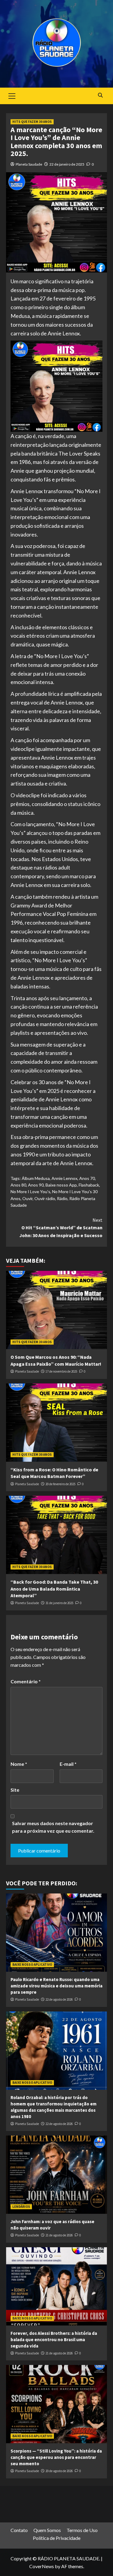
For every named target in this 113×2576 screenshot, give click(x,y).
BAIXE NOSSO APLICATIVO (32, 1965)
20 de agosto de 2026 (59, 2471)
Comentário (26, 1681)
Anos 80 (18, 1185)
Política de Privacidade (57, 2538)
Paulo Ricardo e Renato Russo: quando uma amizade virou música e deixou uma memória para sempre (56, 1986)
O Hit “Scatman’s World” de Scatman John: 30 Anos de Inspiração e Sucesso (61, 1228)
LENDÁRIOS (21, 2207)
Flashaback (89, 1185)
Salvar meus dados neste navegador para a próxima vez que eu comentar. (53, 1827)
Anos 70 (87, 1178)
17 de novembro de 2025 (61, 1371)
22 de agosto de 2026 (59, 1999)
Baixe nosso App (61, 1185)
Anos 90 (36, 1185)
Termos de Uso (82, 2530)
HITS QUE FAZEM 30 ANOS (32, 122)
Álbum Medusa (36, 1178)
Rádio (62, 1198)
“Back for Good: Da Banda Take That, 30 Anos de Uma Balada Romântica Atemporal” (54, 1589)
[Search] (100, 95)
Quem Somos (47, 2530)
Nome (19, 1764)
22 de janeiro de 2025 (67, 164)
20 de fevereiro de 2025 (60, 1484)
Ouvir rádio (45, 1198)
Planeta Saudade (29, 164)
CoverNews (42, 2566)
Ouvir (27, 1198)
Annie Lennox (64, 1178)
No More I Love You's (30, 1192)
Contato (19, 2530)
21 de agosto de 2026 (59, 2235)
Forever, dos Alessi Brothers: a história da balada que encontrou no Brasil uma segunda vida (54, 2340)
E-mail (68, 1764)
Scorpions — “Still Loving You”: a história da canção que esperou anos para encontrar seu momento (56, 2457)
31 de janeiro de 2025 (59, 1603)
